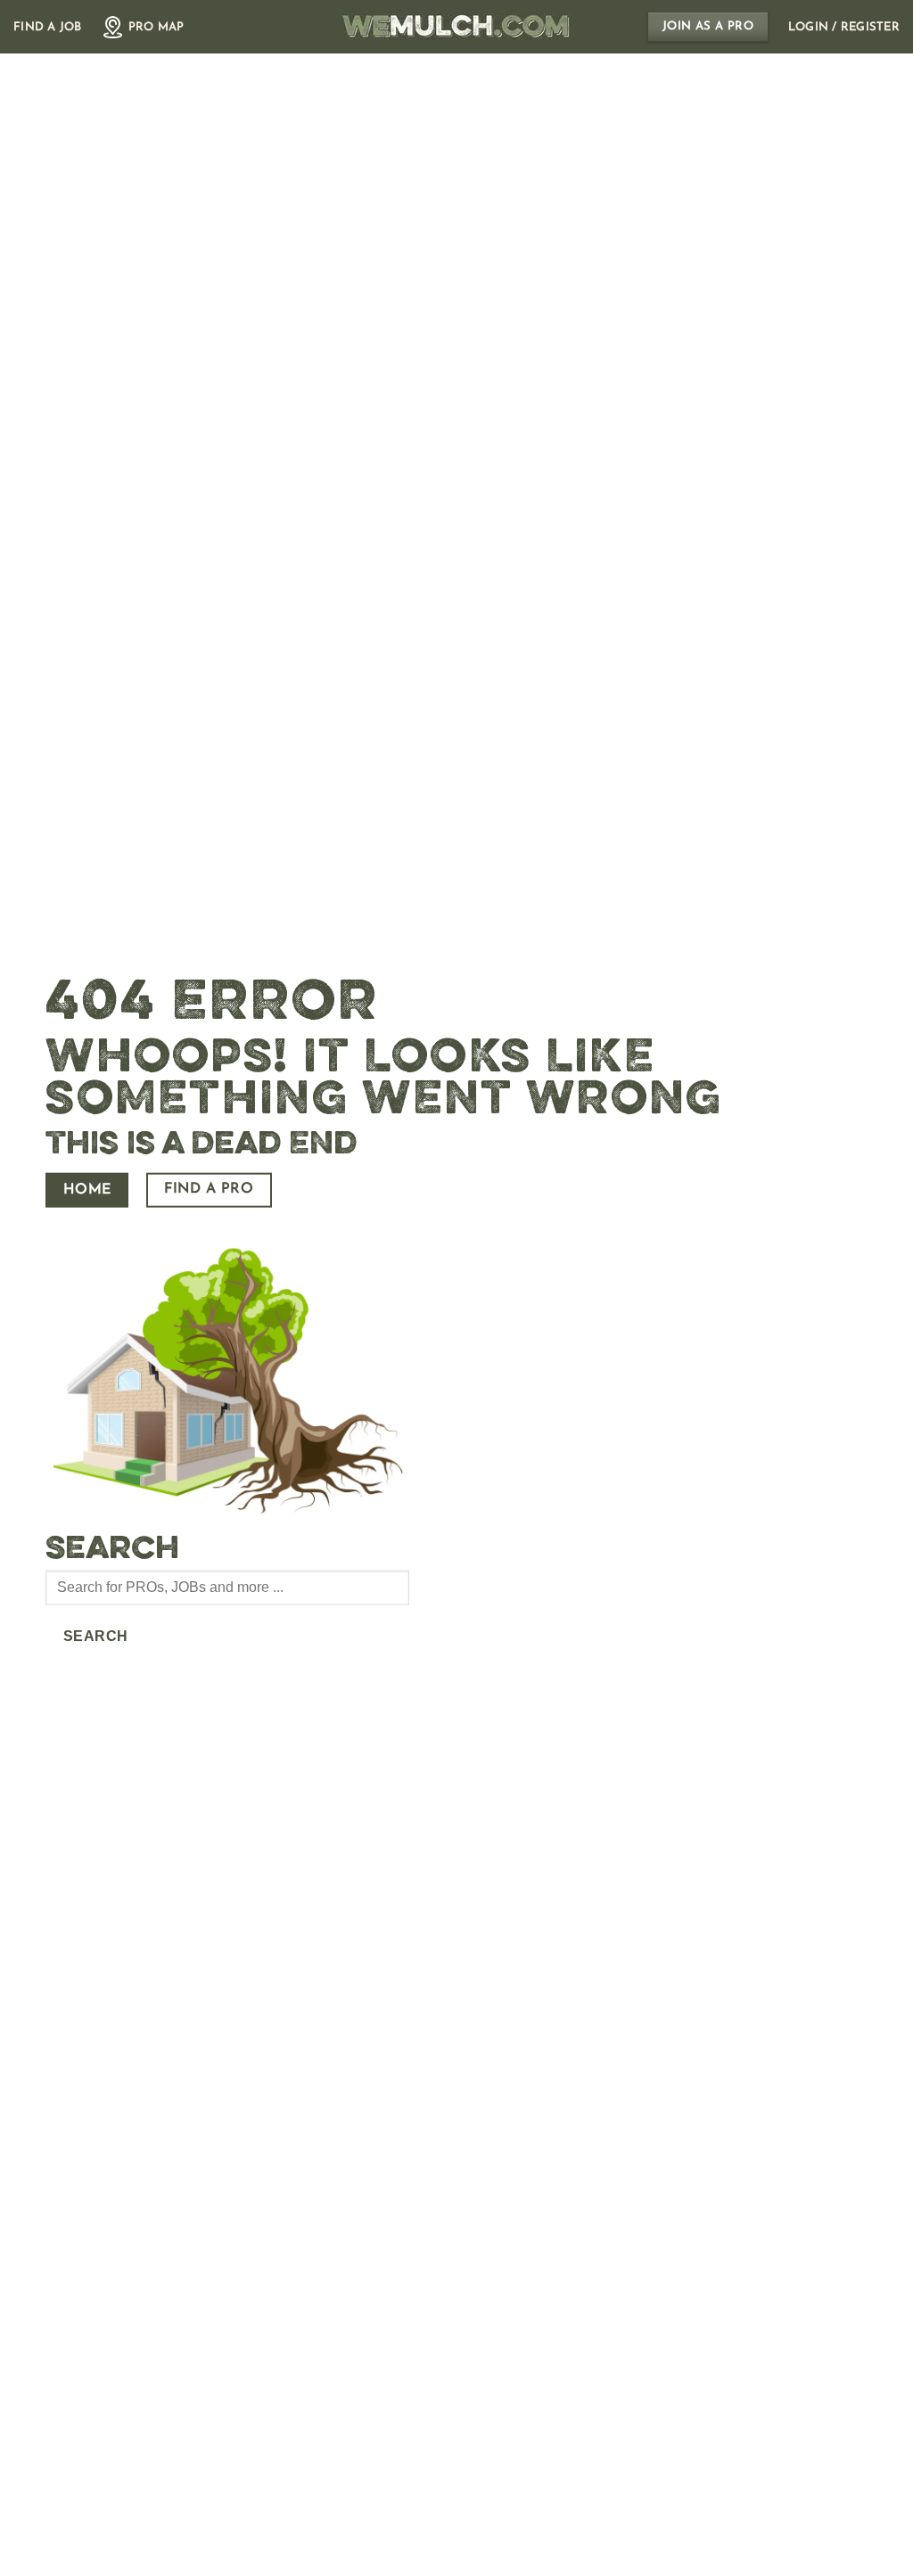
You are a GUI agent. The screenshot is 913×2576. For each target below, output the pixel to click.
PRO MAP (156, 27)
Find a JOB (48, 27)
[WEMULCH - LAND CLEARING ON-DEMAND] (456, 27)
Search (96, 1636)
